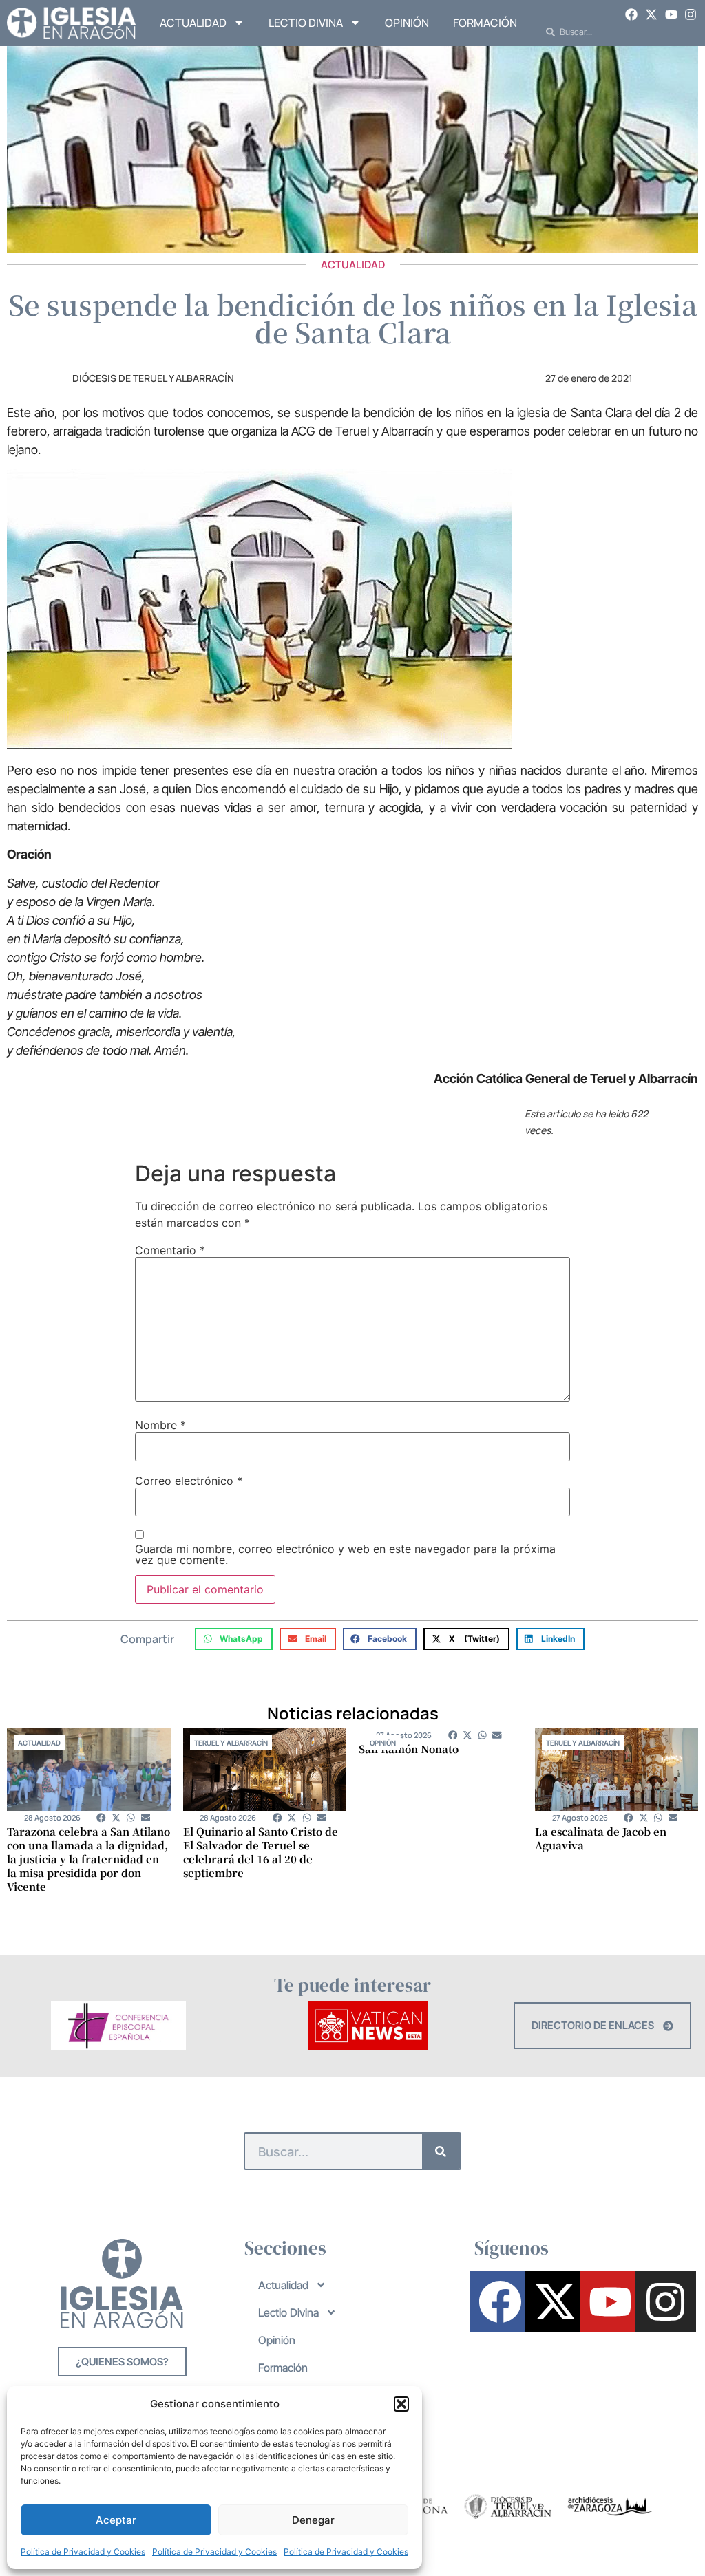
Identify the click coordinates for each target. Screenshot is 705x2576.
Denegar (313, 2520)
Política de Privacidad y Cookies (83, 2552)
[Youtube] (671, 14)
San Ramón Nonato (409, 1749)
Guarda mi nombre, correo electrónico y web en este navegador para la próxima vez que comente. (345, 1554)
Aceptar (116, 2520)
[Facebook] (632, 14)
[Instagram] (691, 14)
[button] (401, 2404)
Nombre (160, 1425)
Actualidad (193, 23)
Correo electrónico (189, 1481)
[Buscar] (441, 2151)
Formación (485, 23)
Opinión (407, 23)
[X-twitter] (651, 14)
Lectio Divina (306, 23)
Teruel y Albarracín (231, 1743)
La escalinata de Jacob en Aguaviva (601, 1838)
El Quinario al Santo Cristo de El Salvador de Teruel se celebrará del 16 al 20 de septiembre (261, 1852)
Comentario (170, 1250)
